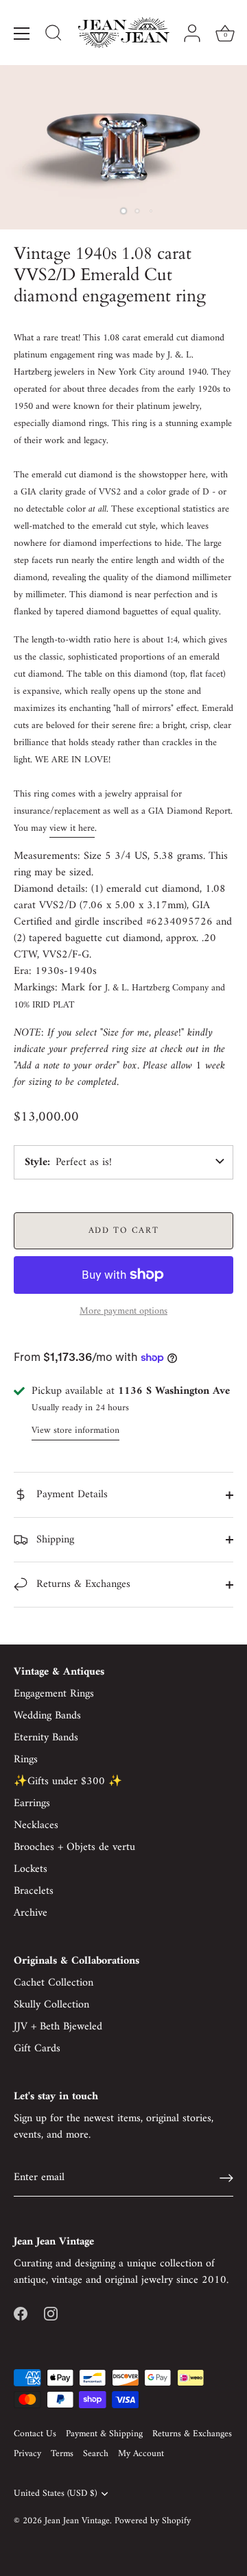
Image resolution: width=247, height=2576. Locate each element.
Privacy (27, 2454)
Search (96, 2454)
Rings (26, 1760)
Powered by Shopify (153, 2521)
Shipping (54, 1540)
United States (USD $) (55, 2494)
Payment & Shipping (104, 2434)
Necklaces (36, 1825)
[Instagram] (51, 2313)
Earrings (32, 1803)
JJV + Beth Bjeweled (58, 2027)
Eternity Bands (46, 1738)
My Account (141, 2454)
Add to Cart (124, 1230)
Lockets (31, 1869)
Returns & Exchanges (82, 1584)
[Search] (54, 35)
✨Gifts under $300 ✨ (68, 1781)
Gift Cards (37, 2049)
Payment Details (70, 1495)
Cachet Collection (54, 1983)
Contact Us (35, 2434)
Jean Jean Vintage (77, 2521)
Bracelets (34, 1891)
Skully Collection (51, 2005)
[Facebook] (21, 2313)
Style (36, 1162)
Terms (62, 2454)
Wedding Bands (47, 1716)
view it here (72, 828)
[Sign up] (226, 2178)
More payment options (123, 1312)
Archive (31, 1913)
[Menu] (22, 34)
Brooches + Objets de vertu (74, 1847)
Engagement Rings (54, 1694)
